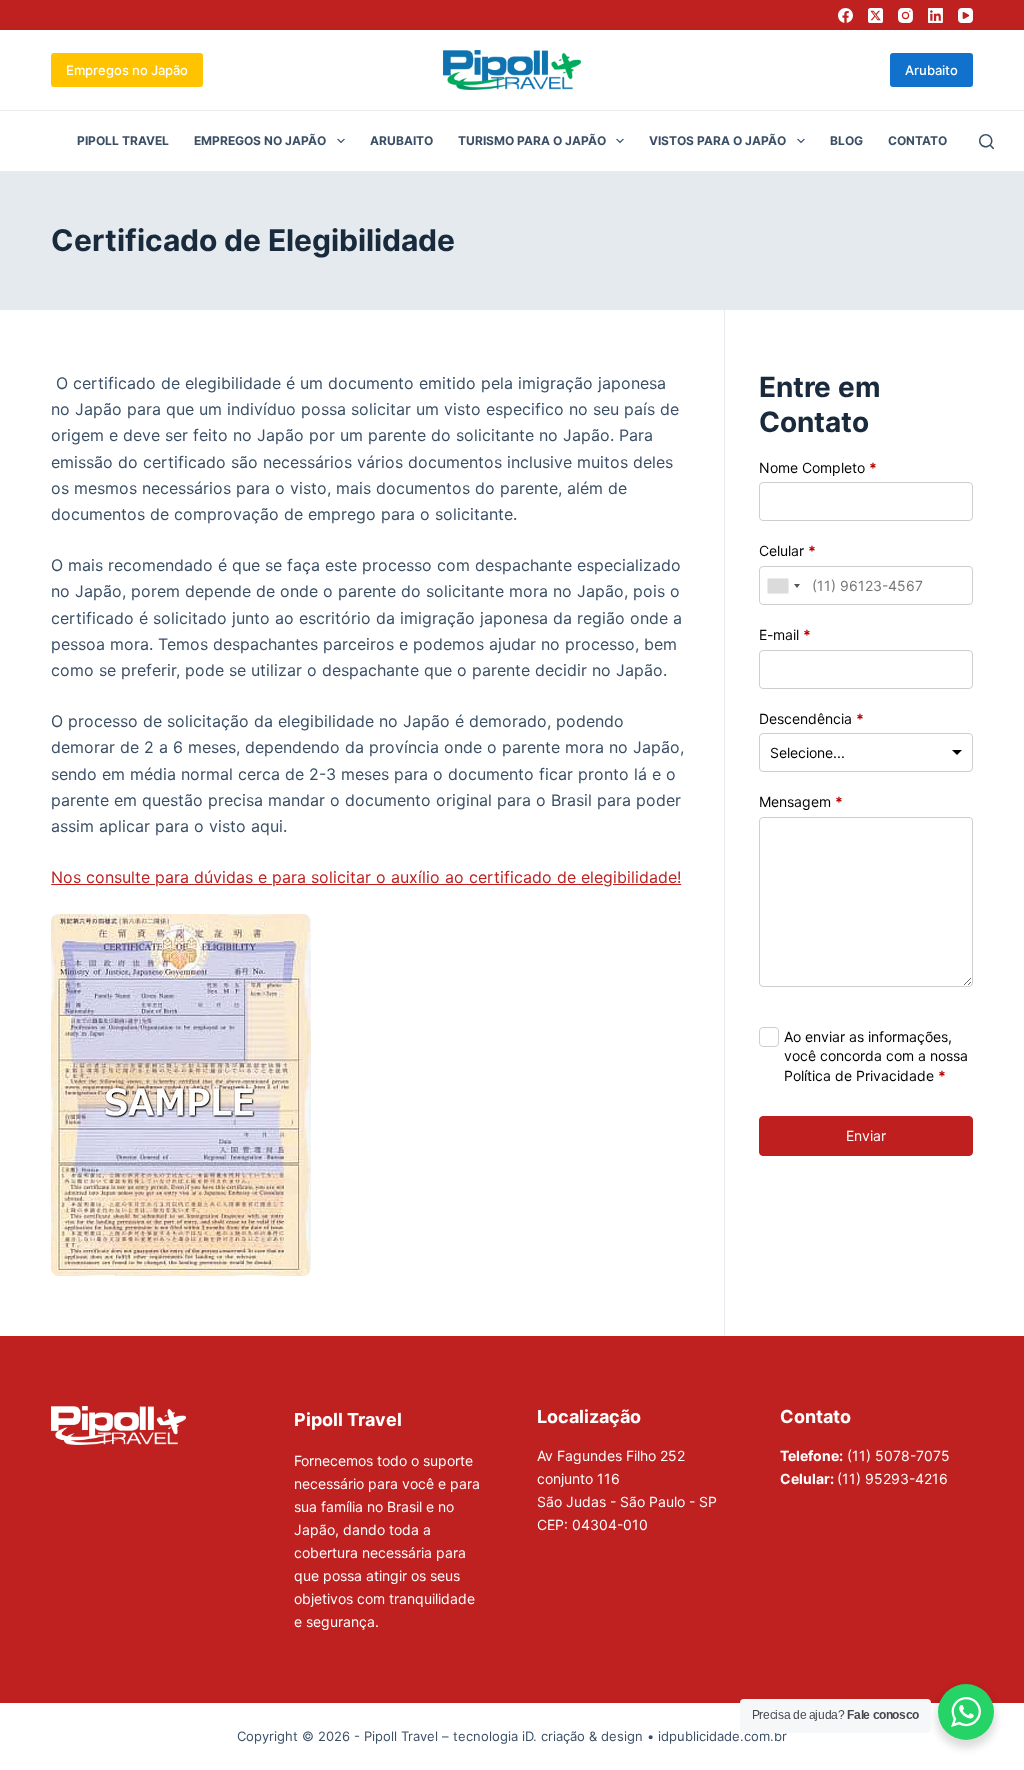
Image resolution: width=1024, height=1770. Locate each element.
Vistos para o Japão (717, 140)
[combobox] (783, 585)
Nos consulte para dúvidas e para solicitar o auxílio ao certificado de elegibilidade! (366, 877)
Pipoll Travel (123, 140)
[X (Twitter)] (875, 15)
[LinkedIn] (935, 15)
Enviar (866, 1135)
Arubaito (931, 70)
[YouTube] (965, 15)
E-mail (785, 634)
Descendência (811, 718)
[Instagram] (905, 15)
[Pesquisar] (986, 141)
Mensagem (801, 801)
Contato (917, 140)
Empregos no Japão (127, 70)
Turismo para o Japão (532, 140)
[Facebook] (845, 15)
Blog (846, 140)
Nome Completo (818, 467)
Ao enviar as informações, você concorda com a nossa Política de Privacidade (876, 1056)
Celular (787, 550)
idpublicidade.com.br (722, 1736)
